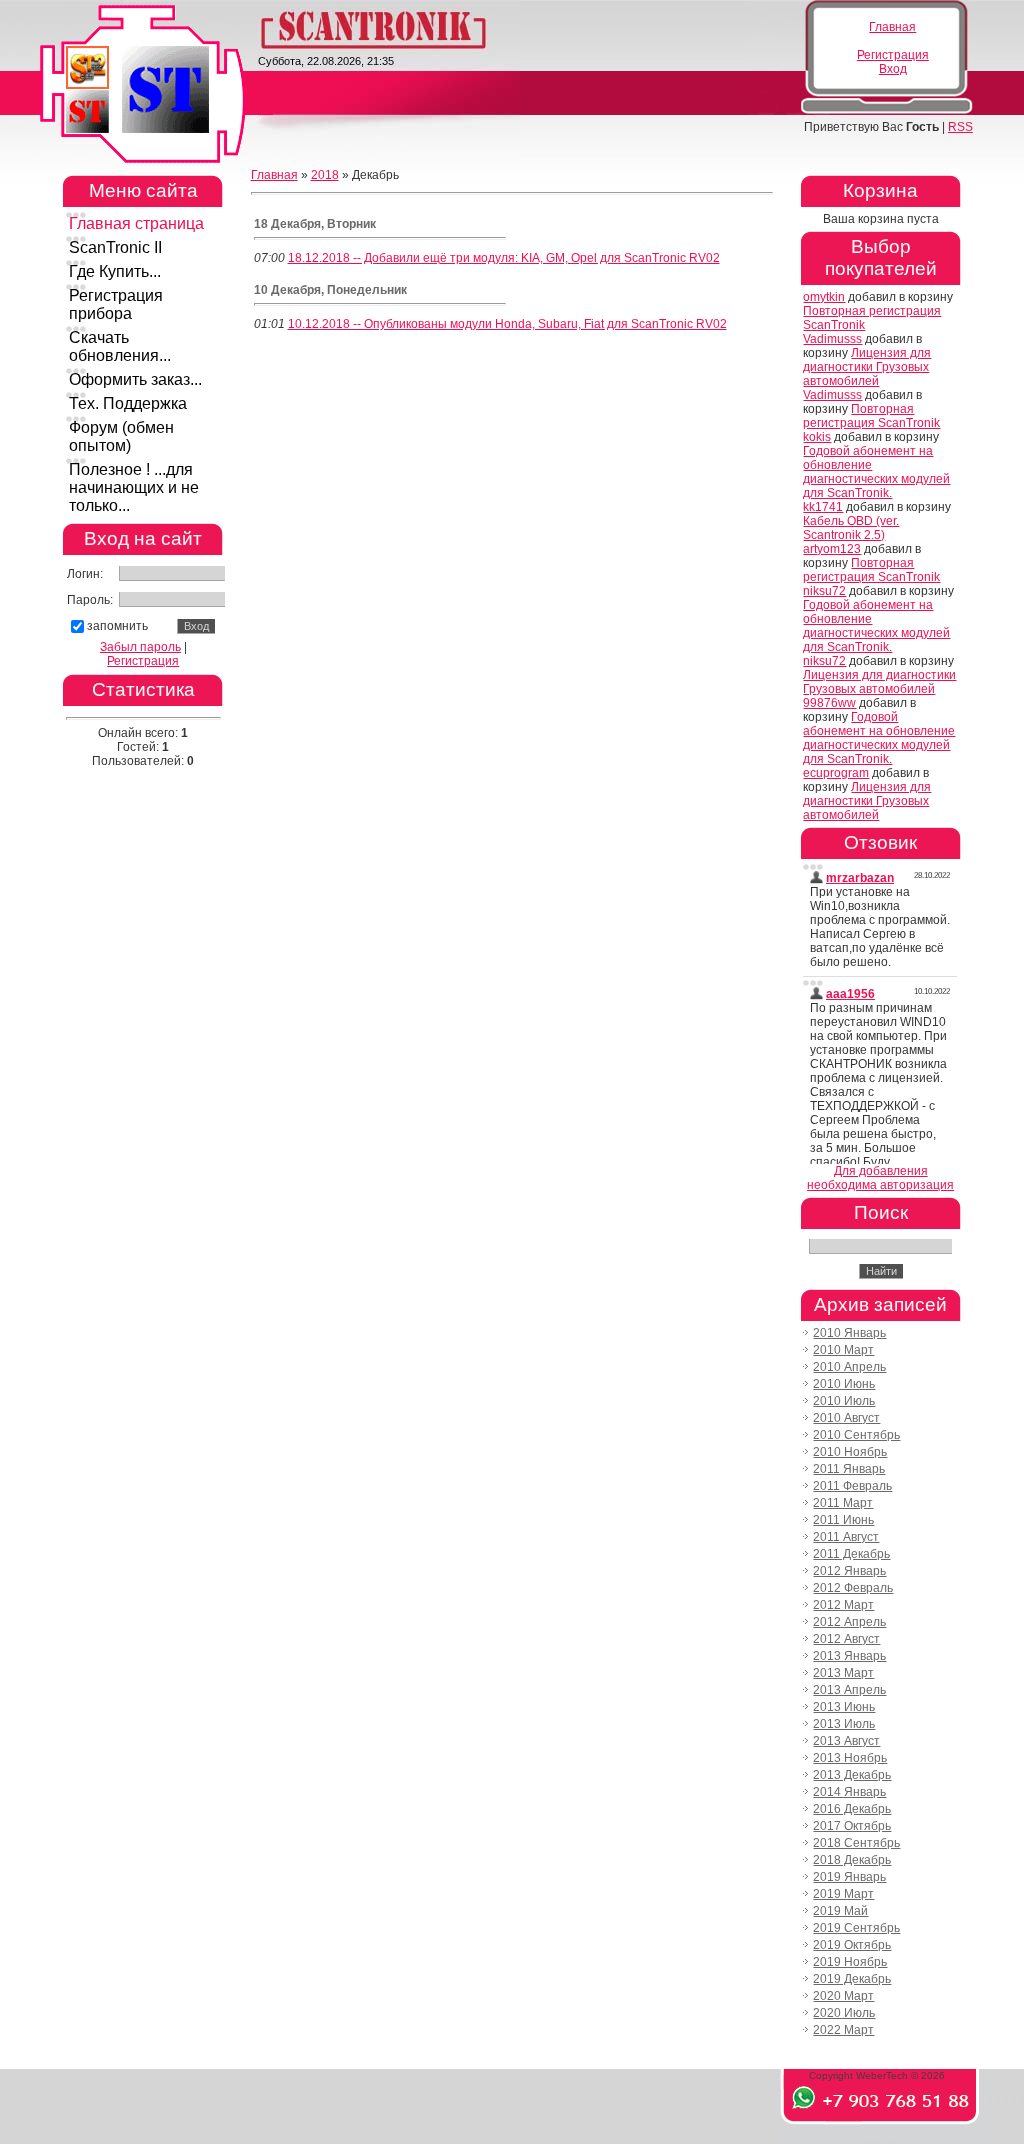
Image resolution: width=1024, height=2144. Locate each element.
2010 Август (846, 1418)
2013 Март (843, 1673)
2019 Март (843, 1894)
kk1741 (823, 507)
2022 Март (843, 2030)
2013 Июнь (844, 1707)
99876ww (829, 703)
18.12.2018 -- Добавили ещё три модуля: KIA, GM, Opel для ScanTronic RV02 (504, 258)
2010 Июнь (844, 1384)
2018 (325, 175)
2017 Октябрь (852, 1826)
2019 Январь (849, 1877)
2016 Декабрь (852, 1809)
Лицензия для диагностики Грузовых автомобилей (867, 367)
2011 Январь (849, 1469)
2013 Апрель (849, 1690)
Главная (892, 27)
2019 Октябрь (852, 1945)
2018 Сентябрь (856, 1843)
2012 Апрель (849, 1622)
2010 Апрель (849, 1367)
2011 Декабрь (851, 1554)
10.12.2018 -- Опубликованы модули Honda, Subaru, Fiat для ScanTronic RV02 (507, 324)
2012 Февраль (853, 1588)
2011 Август (846, 1537)
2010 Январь (849, 1333)
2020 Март (843, 1996)
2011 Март (843, 1503)
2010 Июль (844, 1401)
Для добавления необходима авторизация (880, 1178)
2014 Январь (849, 1792)
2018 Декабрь (852, 1860)
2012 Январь (849, 1571)
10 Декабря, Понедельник (330, 290)
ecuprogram (836, 773)
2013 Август (846, 1741)
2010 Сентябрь (856, 1435)
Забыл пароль (140, 647)
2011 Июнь (843, 1520)
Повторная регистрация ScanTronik (871, 416)
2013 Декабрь (852, 1775)
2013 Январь (849, 1656)
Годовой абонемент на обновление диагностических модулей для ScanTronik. (876, 472)
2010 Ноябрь (850, 1452)
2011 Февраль (852, 1486)
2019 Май (840, 1911)
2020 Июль (844, 2013)
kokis (817, 437)
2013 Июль (844, 1724)
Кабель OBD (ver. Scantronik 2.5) (851, 528)
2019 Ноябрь (850, 1962)
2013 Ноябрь (850, 1758)
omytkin (824, 297)
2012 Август (846, 1639)
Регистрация (893, 55)
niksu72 (824, 591)
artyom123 (832, 549)
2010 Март (843, 1350)
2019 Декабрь (852, 1979)
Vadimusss (832, 339)
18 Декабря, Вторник (315, 224)
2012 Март (843, 1605)
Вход (893, 69)
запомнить (117, 626)
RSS (960, 127)
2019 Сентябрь (856, 1928)
